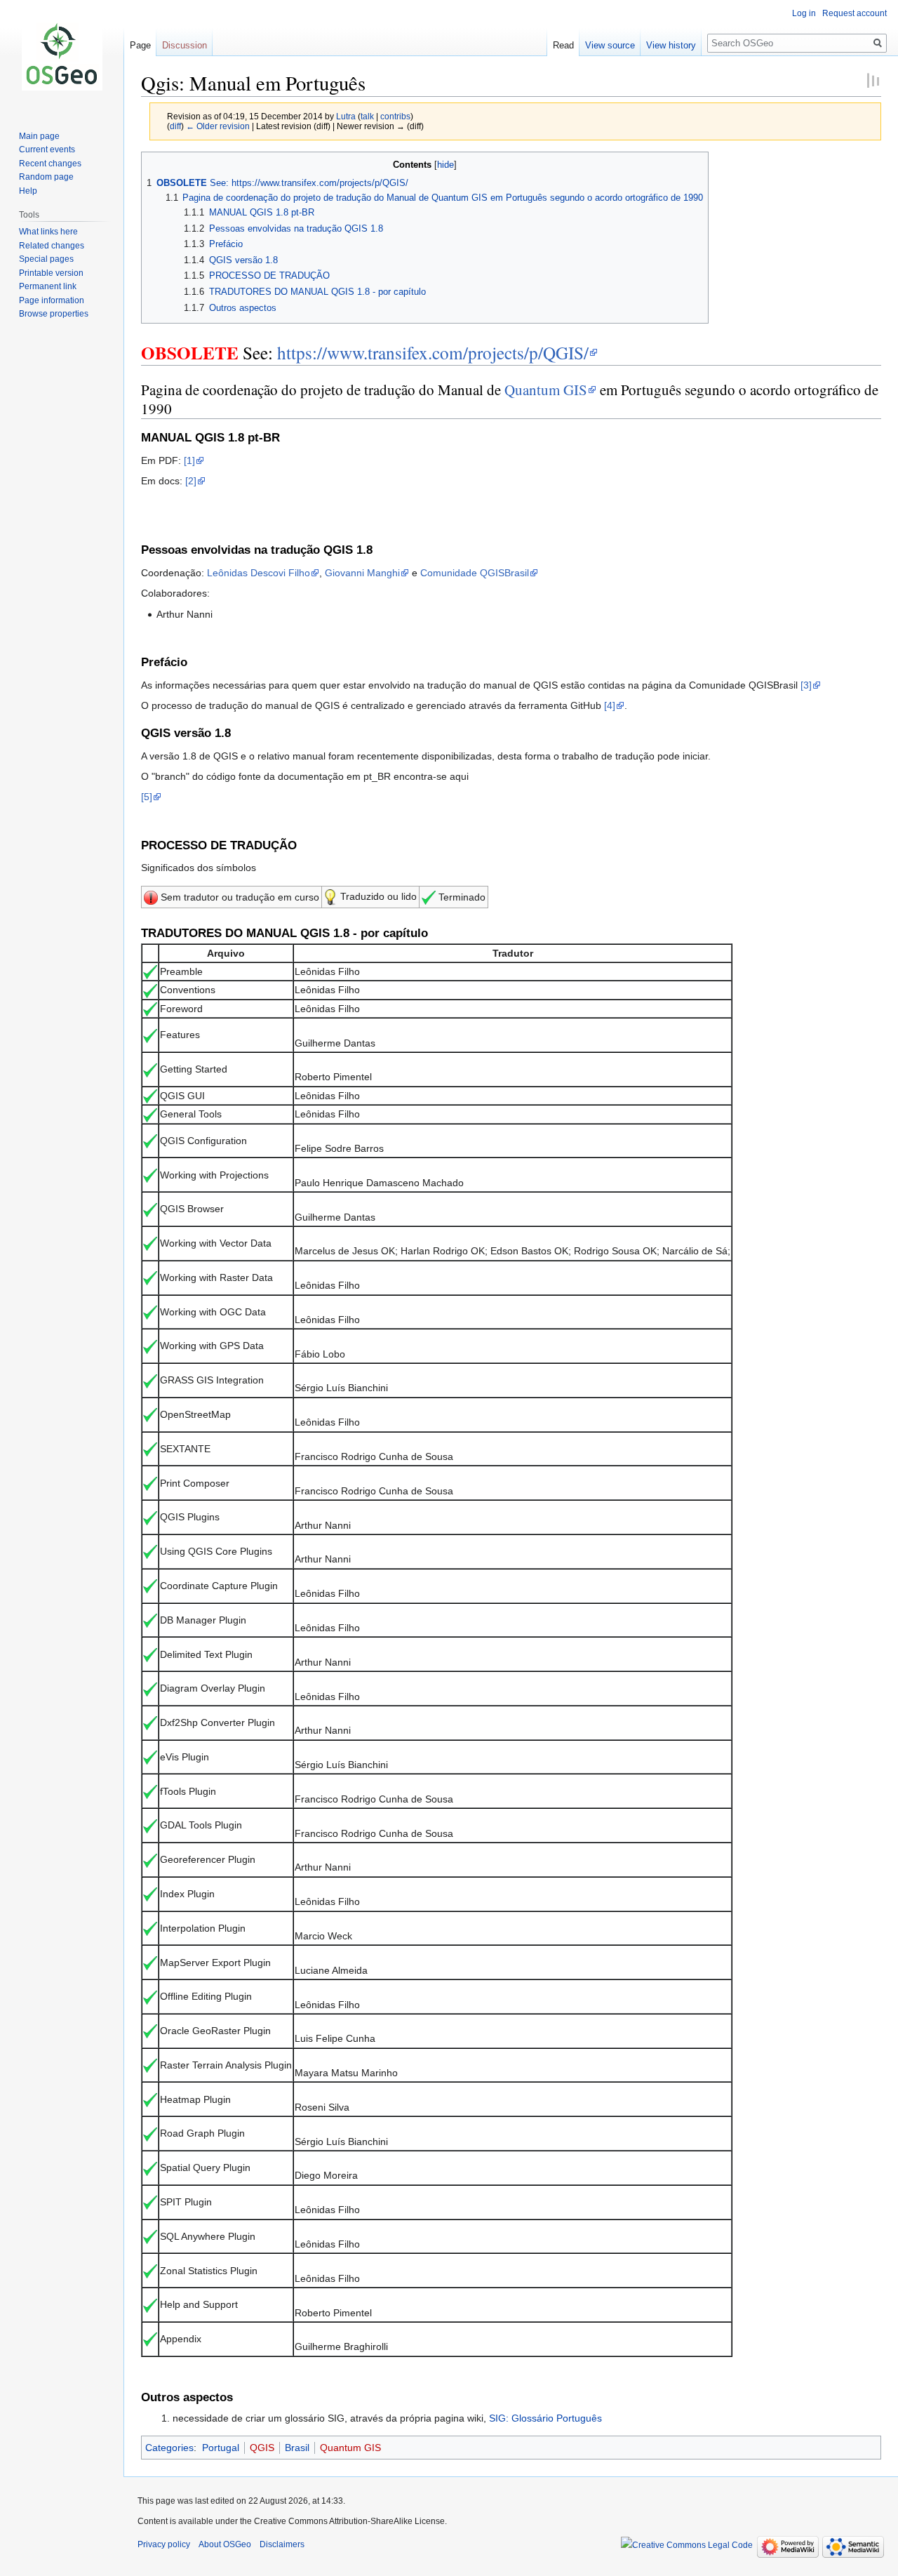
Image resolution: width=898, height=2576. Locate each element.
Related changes (52, 246)
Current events (47, 150)
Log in (804, 13)
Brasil (297, 2448)
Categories (169, 2448)
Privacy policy (164, 2544)
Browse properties (54, 314)
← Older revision (218, 126)
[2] (191, 481)
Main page (39, 136)
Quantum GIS (546, 390)
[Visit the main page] (62, 56)
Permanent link (48, 286)
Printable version (51, 273)
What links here (48, 232)
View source (610, 45)
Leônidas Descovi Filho (259, 573)
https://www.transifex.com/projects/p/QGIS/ (433, 352)
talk (367, 116)
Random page (46, 177)
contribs (395, 116)
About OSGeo (225, 2544)
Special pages (46, 259)
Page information (52, 300)
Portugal (221, 2448)
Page (140, 45)
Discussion (185, 45)
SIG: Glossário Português (545, 2418)
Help (28, 191)
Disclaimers (282, 2544)
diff (175, 126)
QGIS (262, 2448)
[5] (147, 797)
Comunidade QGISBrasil (475, 573)
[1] (189, 460)
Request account (855, 13)
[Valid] (151, 897)
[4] (610, 705)
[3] (806, 685)
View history (671, 45)
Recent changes (50, 164)
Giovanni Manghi (362, 573)
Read (563, 45)
